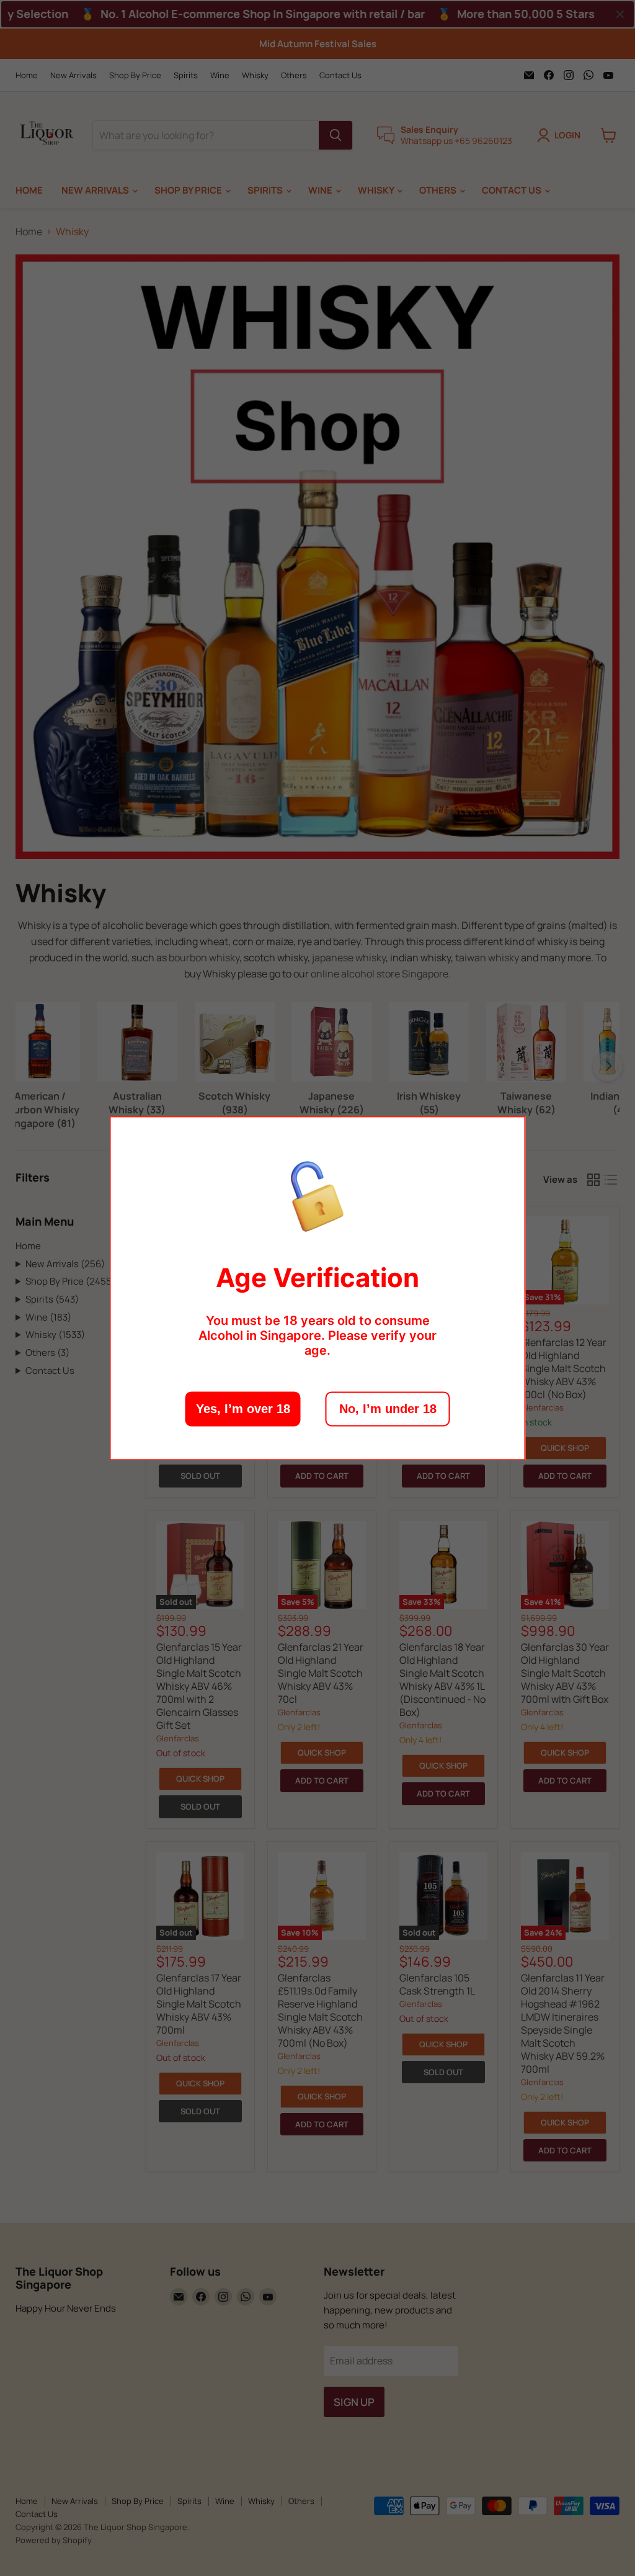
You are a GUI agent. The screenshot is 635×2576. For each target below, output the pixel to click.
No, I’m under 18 (388, 1409)
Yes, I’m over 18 (243, 1409)
